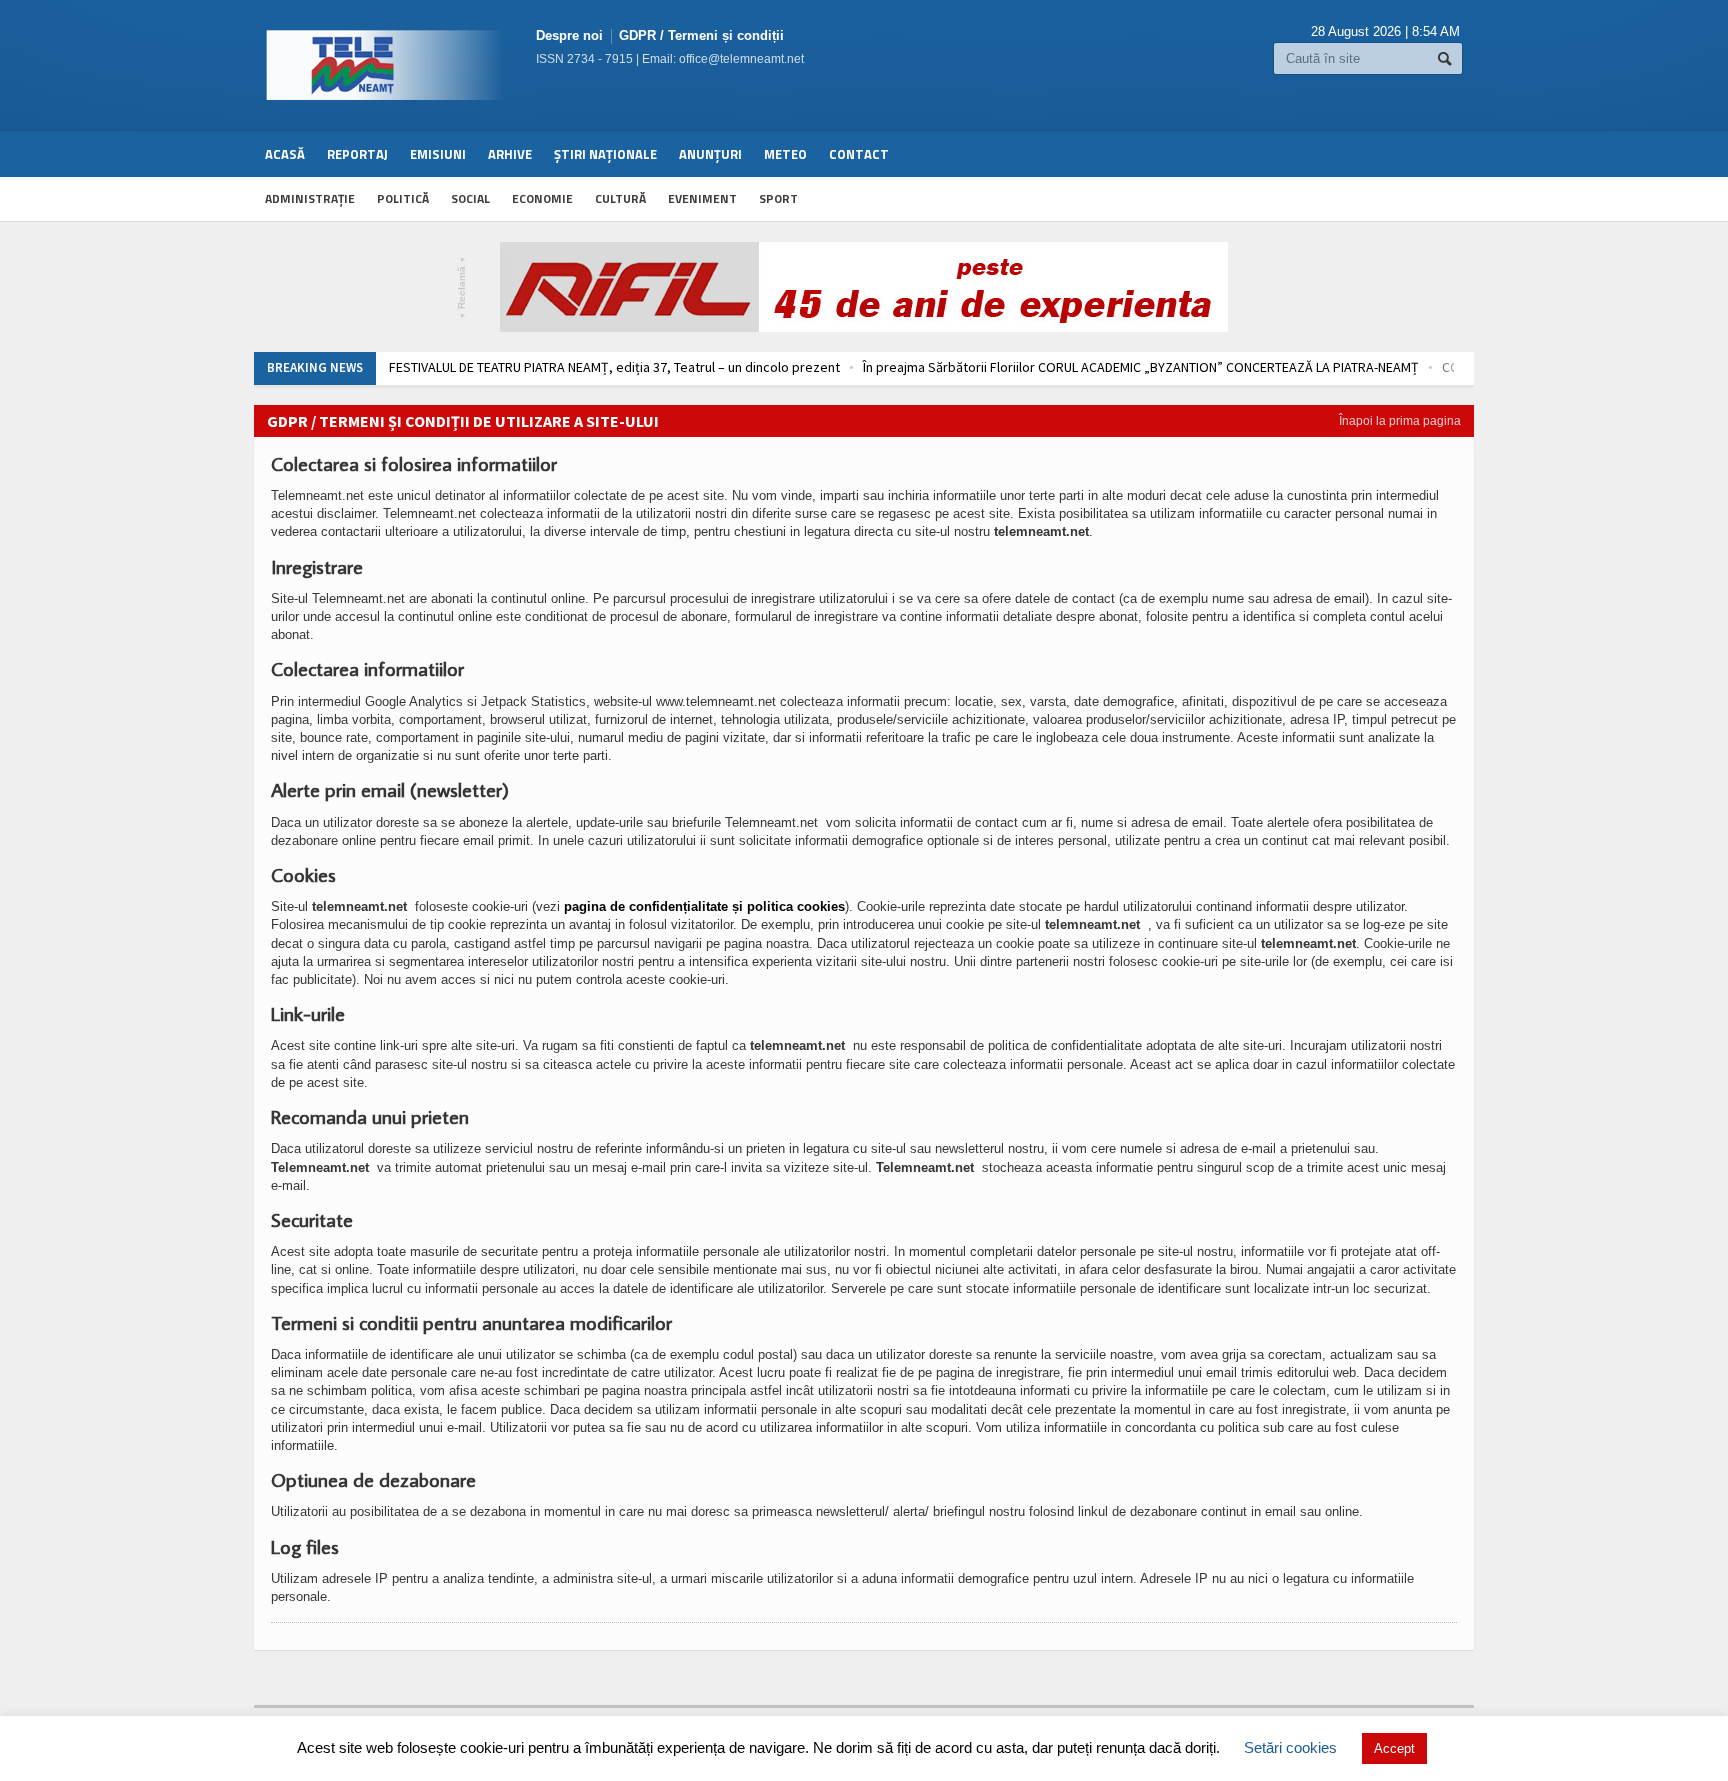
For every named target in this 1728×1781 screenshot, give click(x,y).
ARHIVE (510, 154)
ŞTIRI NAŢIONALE (605, 154)
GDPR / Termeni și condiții (701, 35)
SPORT (778, 198)
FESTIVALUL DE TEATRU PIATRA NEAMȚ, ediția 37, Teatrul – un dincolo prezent (614, 367)
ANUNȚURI (710, 154)
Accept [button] (1394, 1748)
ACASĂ (285, 154)
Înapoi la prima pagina (1400, 421)
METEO (785, 154)
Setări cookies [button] (1290, 1747)
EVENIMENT (702, 198)
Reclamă (462, 287)
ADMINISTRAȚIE (310, 198)
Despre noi (569, 35)
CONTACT (859, 154)
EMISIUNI (438, 154)
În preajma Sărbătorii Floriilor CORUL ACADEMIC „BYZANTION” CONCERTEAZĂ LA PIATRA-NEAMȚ (1141, 367)
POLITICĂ (403, 198)
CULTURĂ (620, 198)
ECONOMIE (542, 198)
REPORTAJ (357, 154)
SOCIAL (470, 198)
